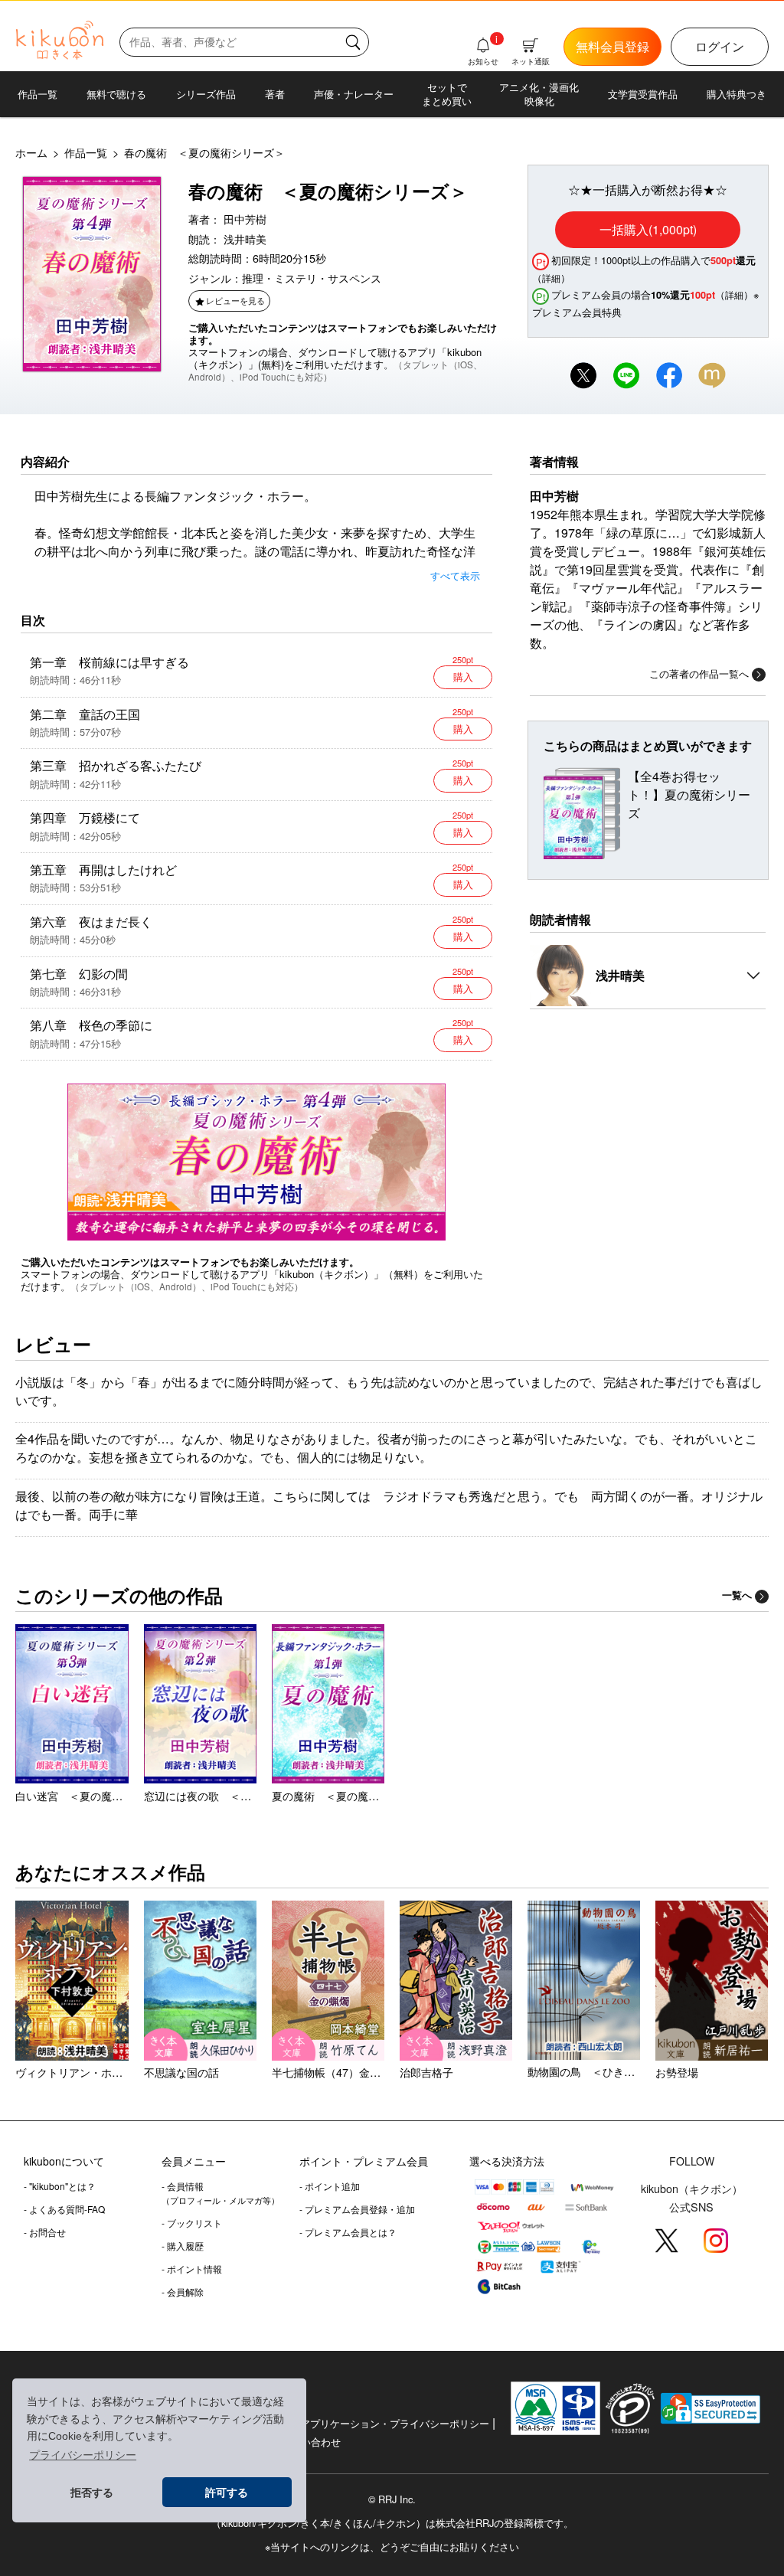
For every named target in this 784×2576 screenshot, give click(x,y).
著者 (275, 94)
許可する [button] (227, 2493)
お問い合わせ (311, 2442)
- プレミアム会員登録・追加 (357, 2209)
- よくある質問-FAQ (64, 2209)
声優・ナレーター (354, 94)
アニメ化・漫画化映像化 (539, 94)
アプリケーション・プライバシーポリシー (395, 2423)
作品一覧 (38, 94)
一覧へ (737, 1595)
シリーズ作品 (206, 94)
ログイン (720, 46)
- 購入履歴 (183, 2246)
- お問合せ (45, 2232)
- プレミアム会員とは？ (348, 2232)
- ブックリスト (192, 2223)
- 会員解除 (183, 2292)
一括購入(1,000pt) (648, 229)
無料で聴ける (116, 94)
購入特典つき (737, 94)
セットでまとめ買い (447, 94)
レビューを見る (235, 300)
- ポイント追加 (330, 2186)
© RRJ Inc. (392, 2499)
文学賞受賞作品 (643, 94)
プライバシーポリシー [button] (83, 2455)
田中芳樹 (245, 219)
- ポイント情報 (192, 2269)
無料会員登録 (612, 46)
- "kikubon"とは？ (60, 2186)
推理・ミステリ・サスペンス (312, 278)
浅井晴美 (245, 239)
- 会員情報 (220, 2193)
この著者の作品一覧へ (699, 673)
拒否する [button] (92, 2493)
